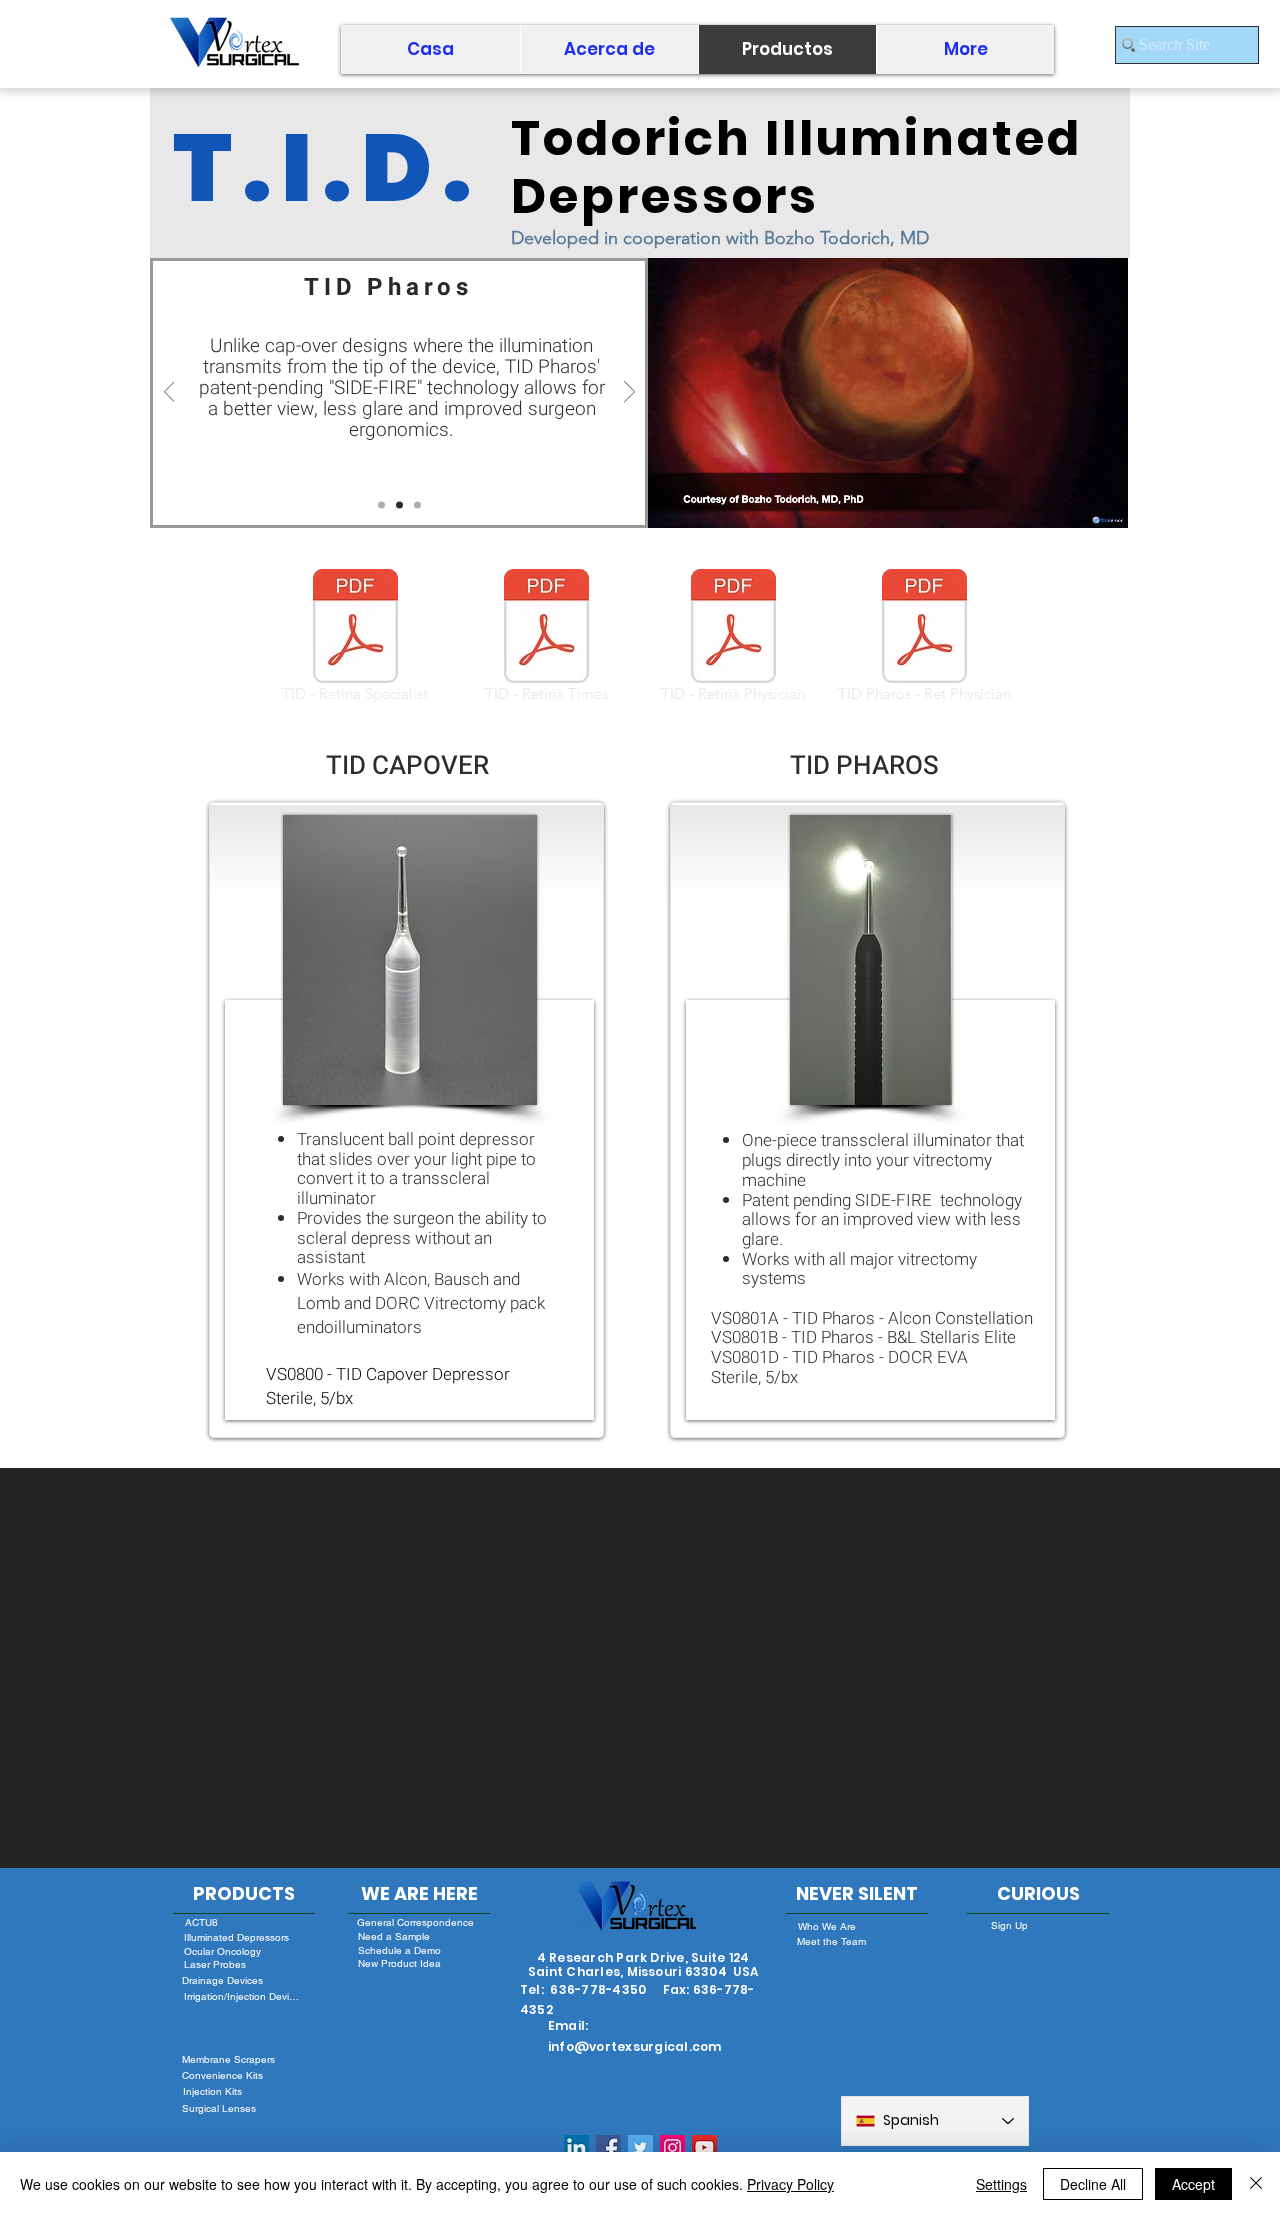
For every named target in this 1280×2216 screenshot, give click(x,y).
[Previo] (169, 393)
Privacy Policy (790, 2184)
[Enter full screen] (1101, 501)
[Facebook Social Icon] (608, 2147)
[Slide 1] (381, 505)
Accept (1193, 2184)
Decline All (1093, 2184)
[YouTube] (704, 2147)
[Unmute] (708, 501)
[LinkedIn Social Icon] (576, 2147)
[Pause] (674, 501)
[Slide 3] (417, 505)
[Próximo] (629, 393)
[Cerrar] (1256, 2184)
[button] (609, 49)
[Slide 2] (399, 505)
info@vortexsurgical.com (635, 2046)
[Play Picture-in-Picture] (1067, 501)
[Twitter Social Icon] (640, 2147)
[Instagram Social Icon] (672, 2147)
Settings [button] (1001, 2184)
